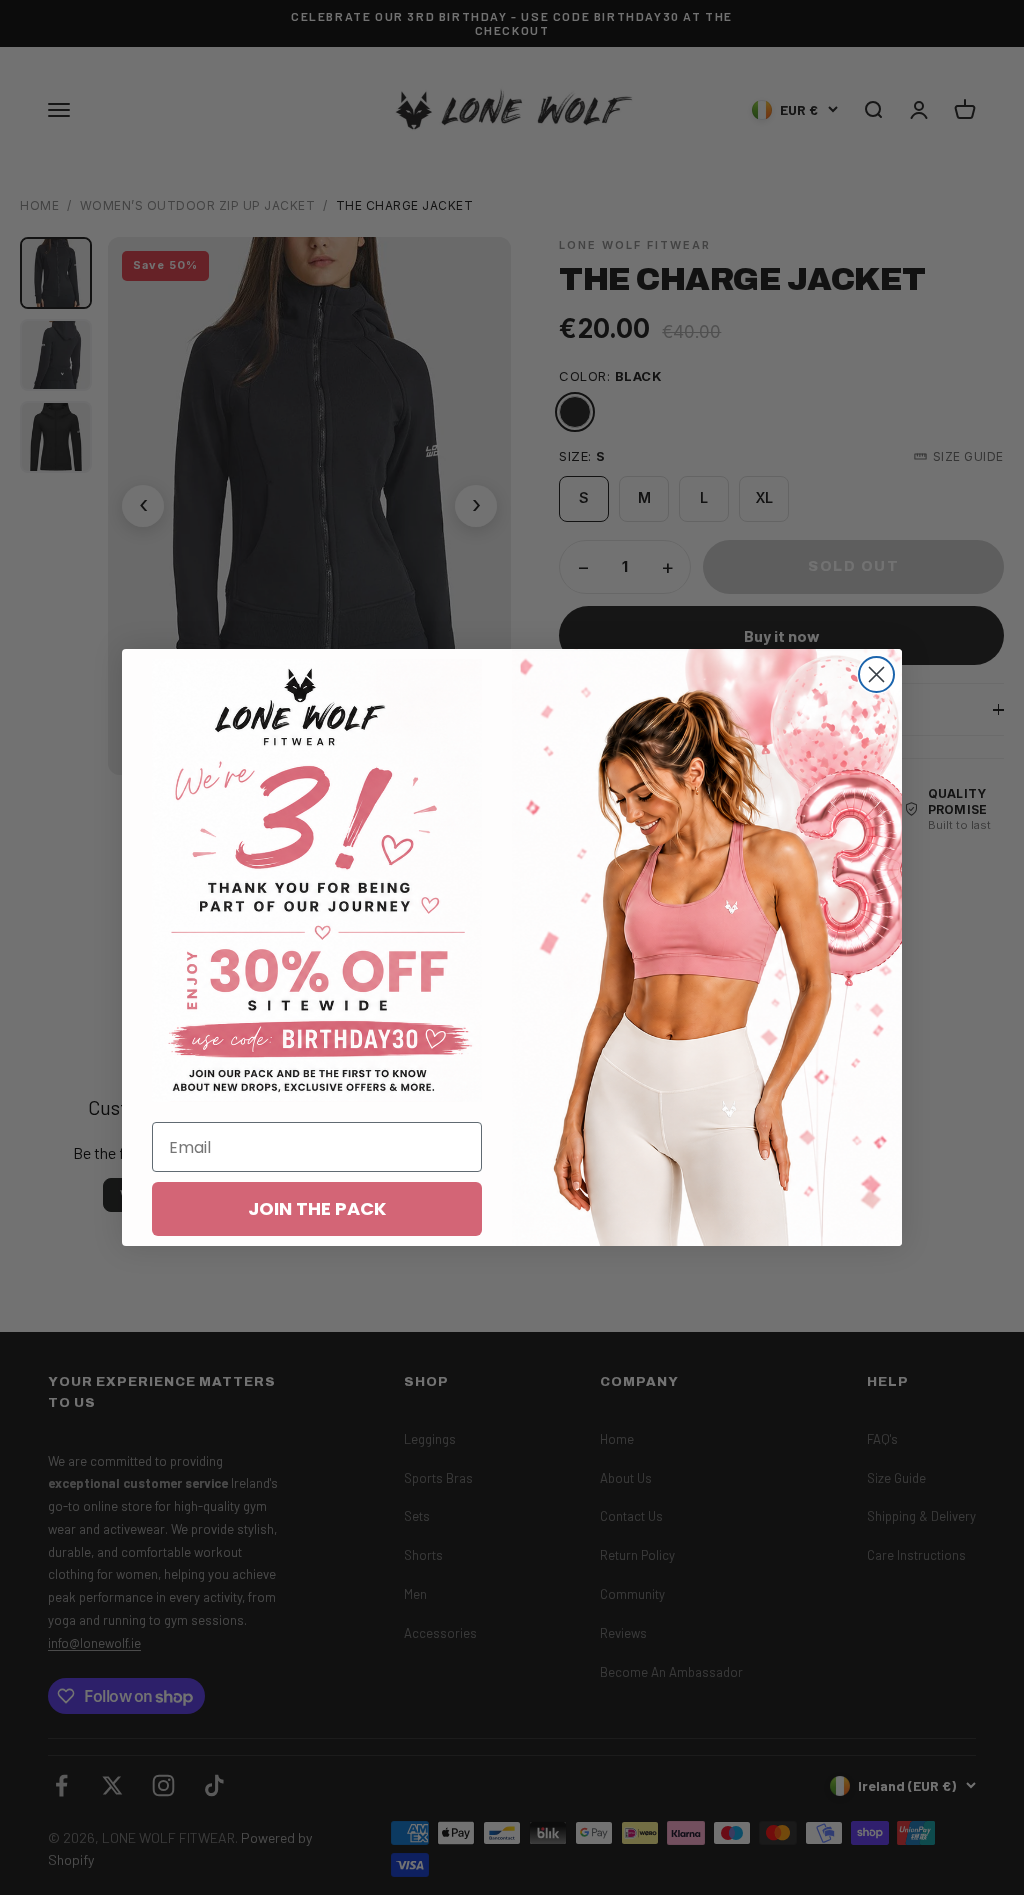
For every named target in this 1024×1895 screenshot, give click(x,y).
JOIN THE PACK (317, 1208)
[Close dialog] (876, 674)
